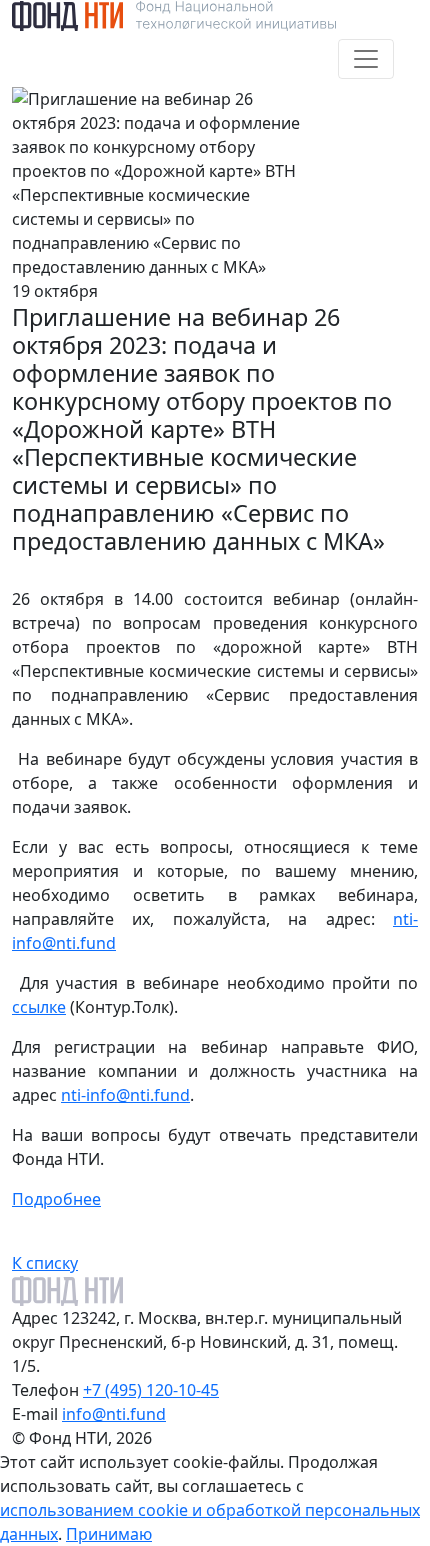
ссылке (39, 1007)
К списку (45, 1263)
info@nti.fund (114, 1414)
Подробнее (56, 1199)
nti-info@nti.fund (125, 1095)
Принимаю (109, 1534)
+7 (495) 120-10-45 (151, 1390)
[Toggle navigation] (366, 59)
